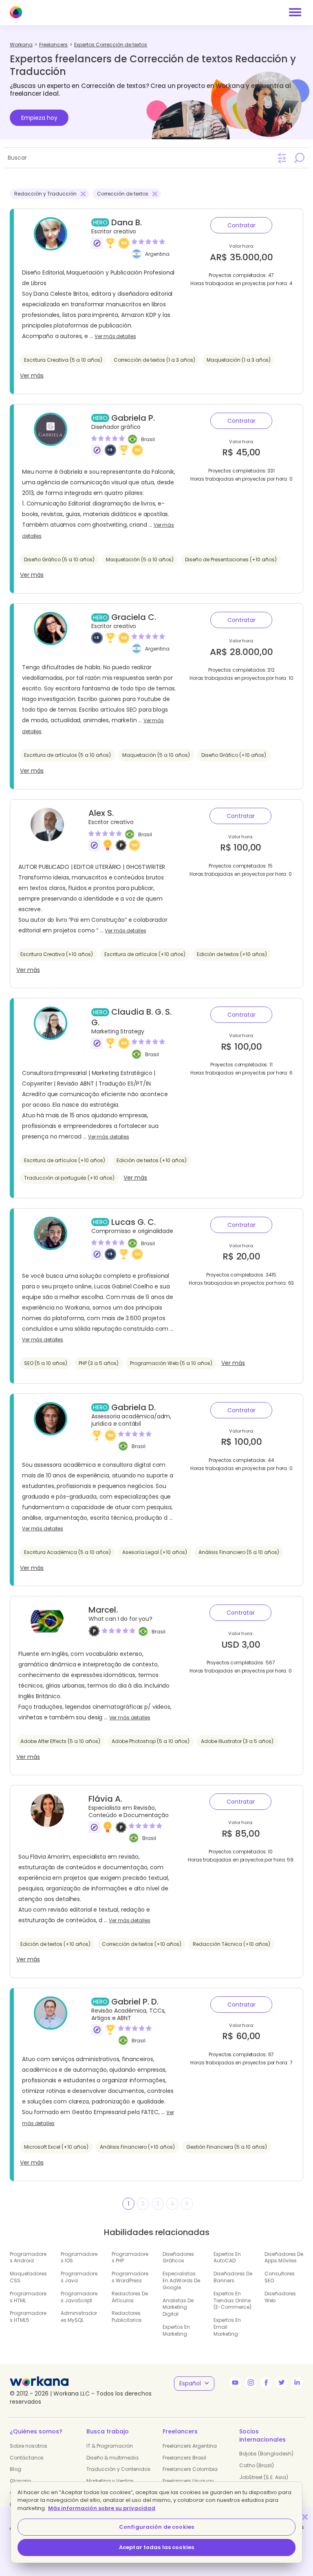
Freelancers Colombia (190, 2469)
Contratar (241, 225)
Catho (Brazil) (257, 2465)
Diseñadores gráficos (178, 2257)
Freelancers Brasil (184, 2458)
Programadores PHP (130, 2257)
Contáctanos (27, 2458)
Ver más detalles (115, 336)
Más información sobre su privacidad (102, 2508)
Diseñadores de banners (233, 2277)
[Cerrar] (305, 2517)
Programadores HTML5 (28, 2317)
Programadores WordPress (130, 2277)
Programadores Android (28, 2257)
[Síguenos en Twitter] (282, 2383)
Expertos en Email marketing (227, 2327)
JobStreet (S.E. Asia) (264, 2477)
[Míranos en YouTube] (235, 2383)
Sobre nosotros (29, 2446)
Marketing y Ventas (110, 2481)
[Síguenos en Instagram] (251, 2383)
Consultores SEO (280, 2277)
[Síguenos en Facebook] (266, 2383)
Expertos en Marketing (176, 2330)
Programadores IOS (79, 2257)
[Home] (16, 12)
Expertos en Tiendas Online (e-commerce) (233, 2300)
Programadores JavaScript (79, 2297)
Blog (15, 2469)
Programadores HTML (28, 2297)
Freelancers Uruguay (188, 2481)
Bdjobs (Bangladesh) (266, 2454)
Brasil (148, 439)
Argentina (157, 254)
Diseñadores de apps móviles (284, 2257)
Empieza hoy (39, 118)
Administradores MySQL (79, 2317)
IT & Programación (110, 2446)
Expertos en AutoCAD (227, 2257)
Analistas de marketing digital (178, 2307)
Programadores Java (79, 2277)
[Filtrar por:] (282, 158)
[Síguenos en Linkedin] (297, 2383)
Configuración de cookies (156, 2527)
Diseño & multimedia (112, 2458)
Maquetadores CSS (28, 2277)
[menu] (295, 12)
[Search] (299, 158)
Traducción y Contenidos (118, 2469)
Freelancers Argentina (190, 2446)
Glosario (20, 2481)
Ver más (32, 376)
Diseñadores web (280, 2297)
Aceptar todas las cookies (156, 2547)
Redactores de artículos (130, 2297)
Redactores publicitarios (127, 2317)
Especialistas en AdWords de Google (181, 2280)
